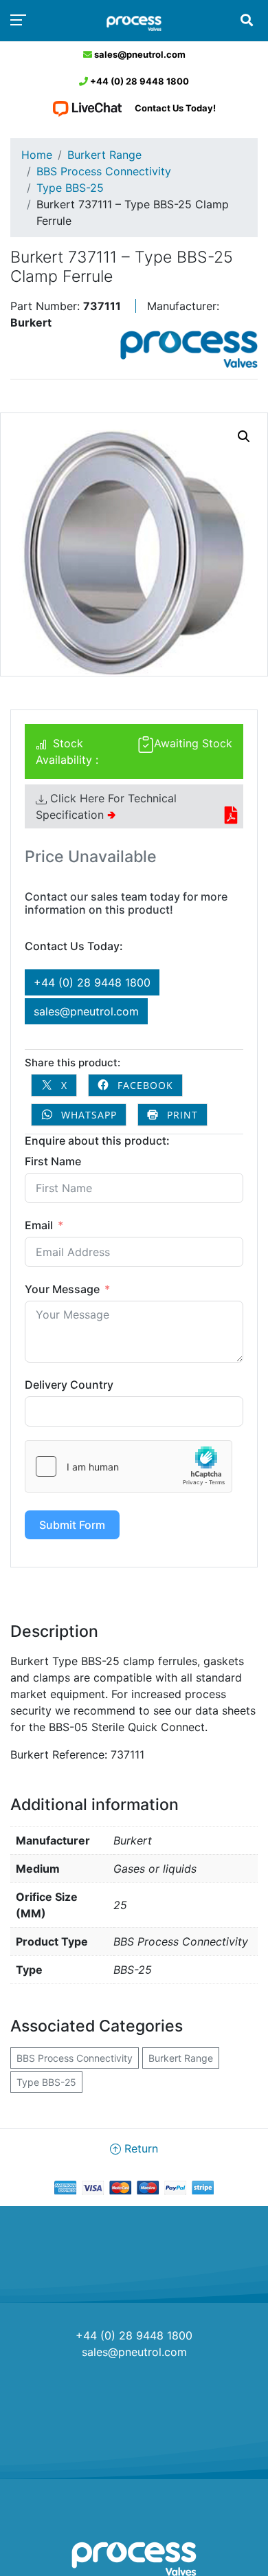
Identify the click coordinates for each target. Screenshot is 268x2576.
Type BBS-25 (70, 188)
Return (139, 2148)
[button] (244, 437)
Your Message (62, 1289)
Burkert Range (104, 155)
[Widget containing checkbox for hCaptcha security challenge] (129, 1466)
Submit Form (72, 1525)
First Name (53, 1161)
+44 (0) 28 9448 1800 (138, 81)
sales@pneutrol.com (139, 54)
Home (37, 155)
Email (39, 1225)
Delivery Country (69, 1385)
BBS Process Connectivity (104, 171)
